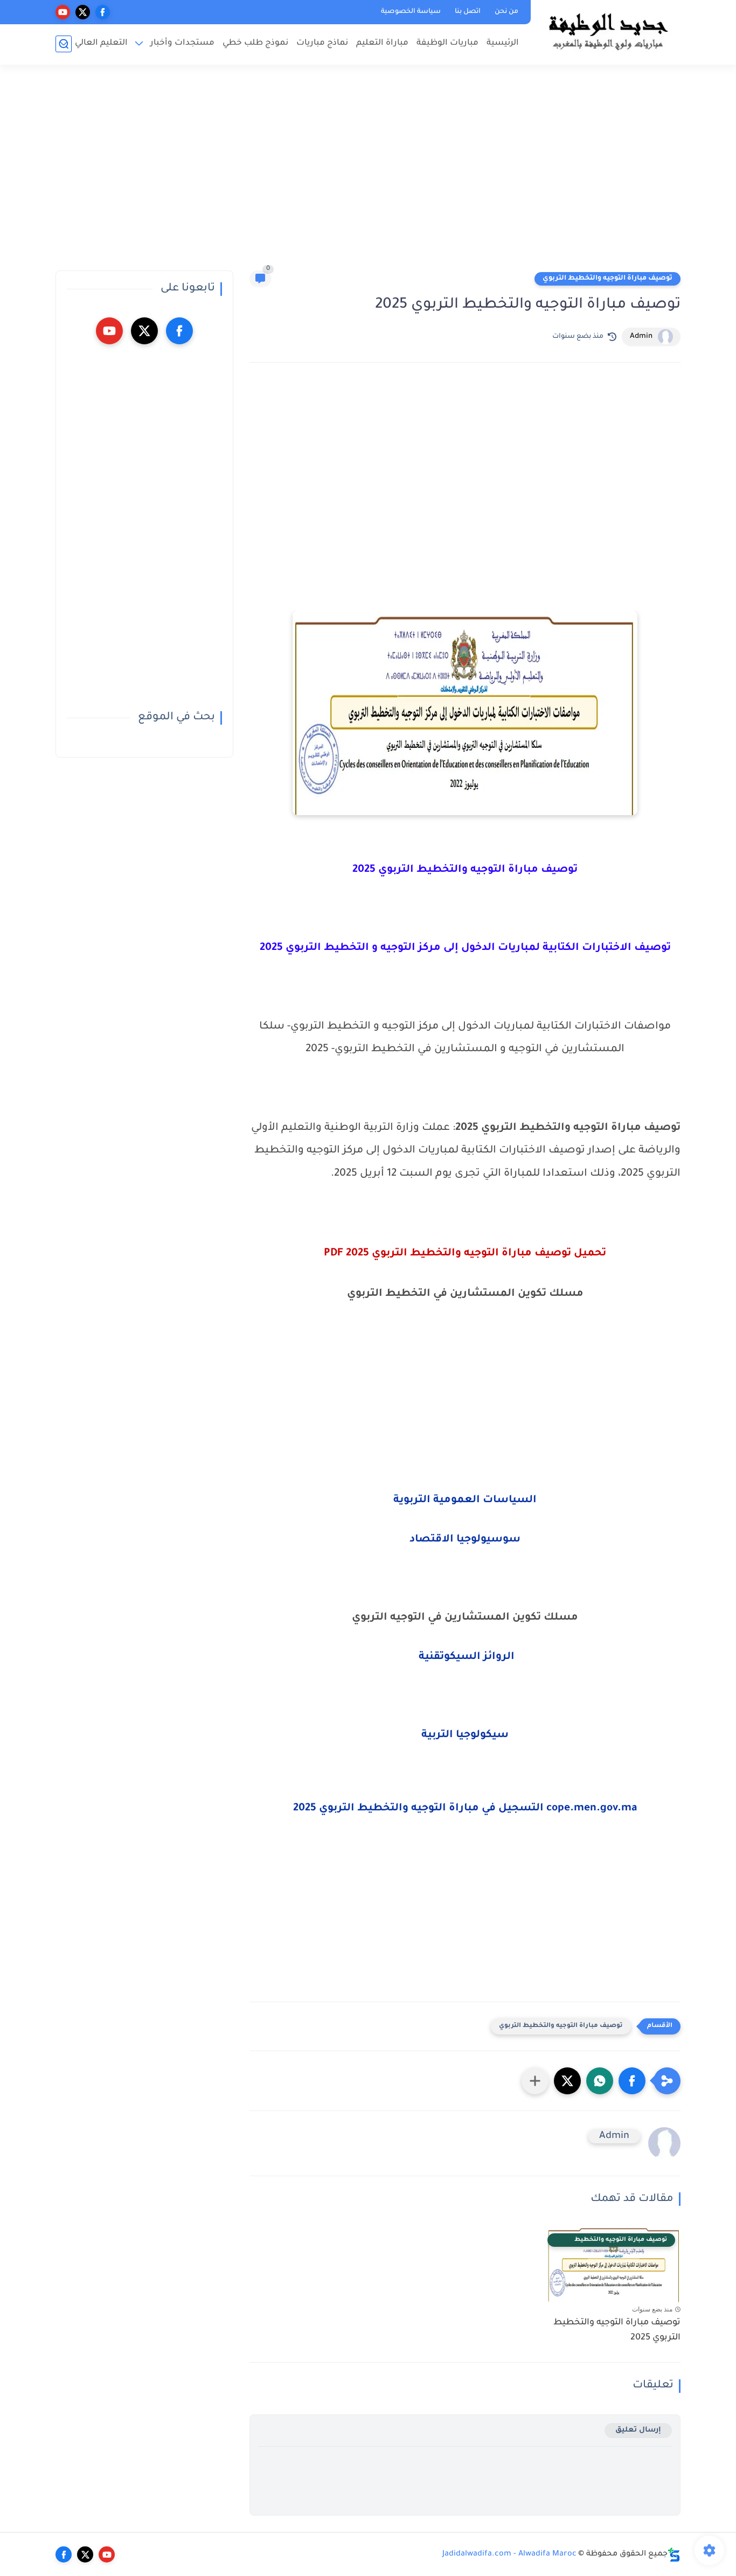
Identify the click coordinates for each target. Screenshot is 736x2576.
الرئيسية (503, 43)
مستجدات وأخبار (182, 43)
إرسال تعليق (638, 2430)
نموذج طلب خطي (255, 43)
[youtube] (63, 12)
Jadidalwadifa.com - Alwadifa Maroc (509, 2554)
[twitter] (83, 12)
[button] (632, 2081)
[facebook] (103, 12)
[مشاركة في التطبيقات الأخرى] (535, 2081)
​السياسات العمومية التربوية (465, 1501)
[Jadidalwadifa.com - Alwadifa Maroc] (608, 31)
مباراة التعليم (382, 43)
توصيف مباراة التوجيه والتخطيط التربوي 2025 (617, 2331)
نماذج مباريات (322, 43)
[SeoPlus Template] (674, 2555)
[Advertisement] (368, 172)
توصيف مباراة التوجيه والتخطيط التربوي (607, 279)
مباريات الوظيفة (447, 43)
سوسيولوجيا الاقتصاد (465, 1540)
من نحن (506, 12)
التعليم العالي (101, 43)
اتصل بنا (468, 12)
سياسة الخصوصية (411, 12)
